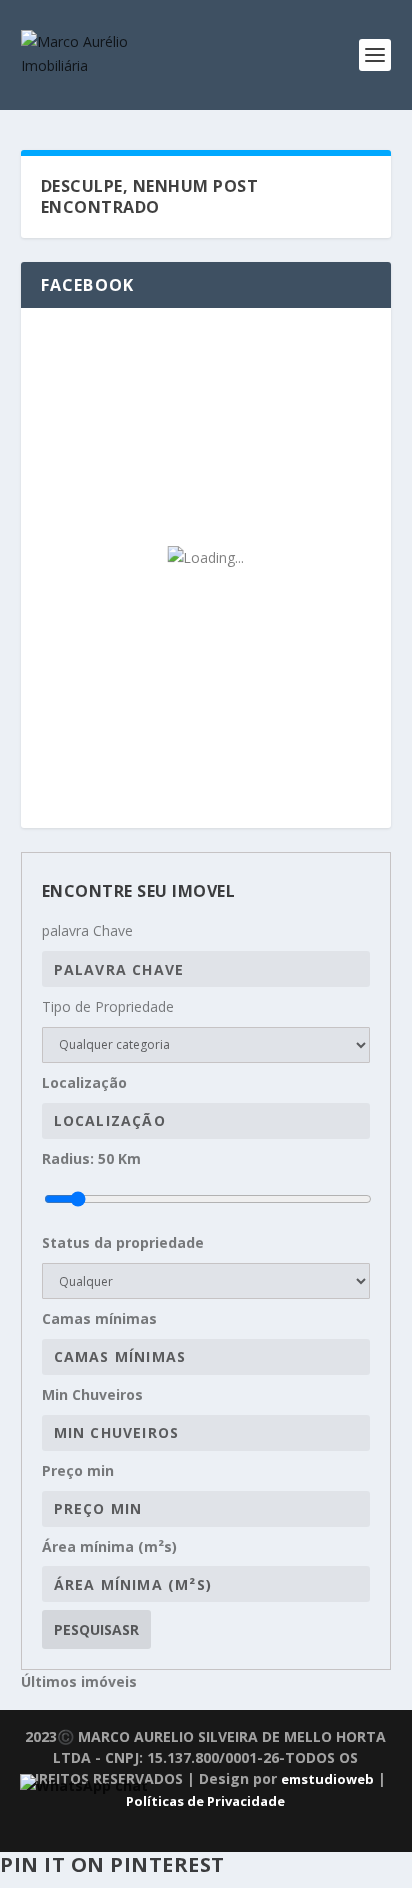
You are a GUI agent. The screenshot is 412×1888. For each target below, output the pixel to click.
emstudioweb (327, 1779)
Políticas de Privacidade (205, 1801)
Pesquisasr (96, 1629)
